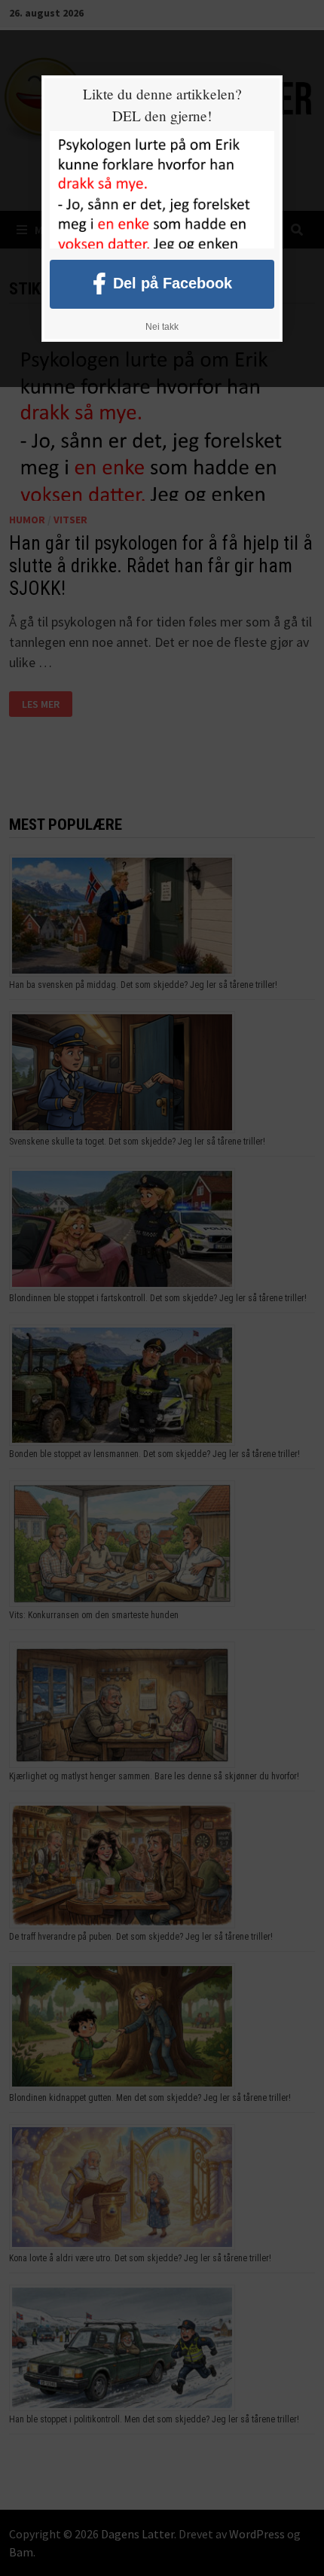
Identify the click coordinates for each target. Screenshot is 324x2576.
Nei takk (162, 327)
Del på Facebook (173, 282)
